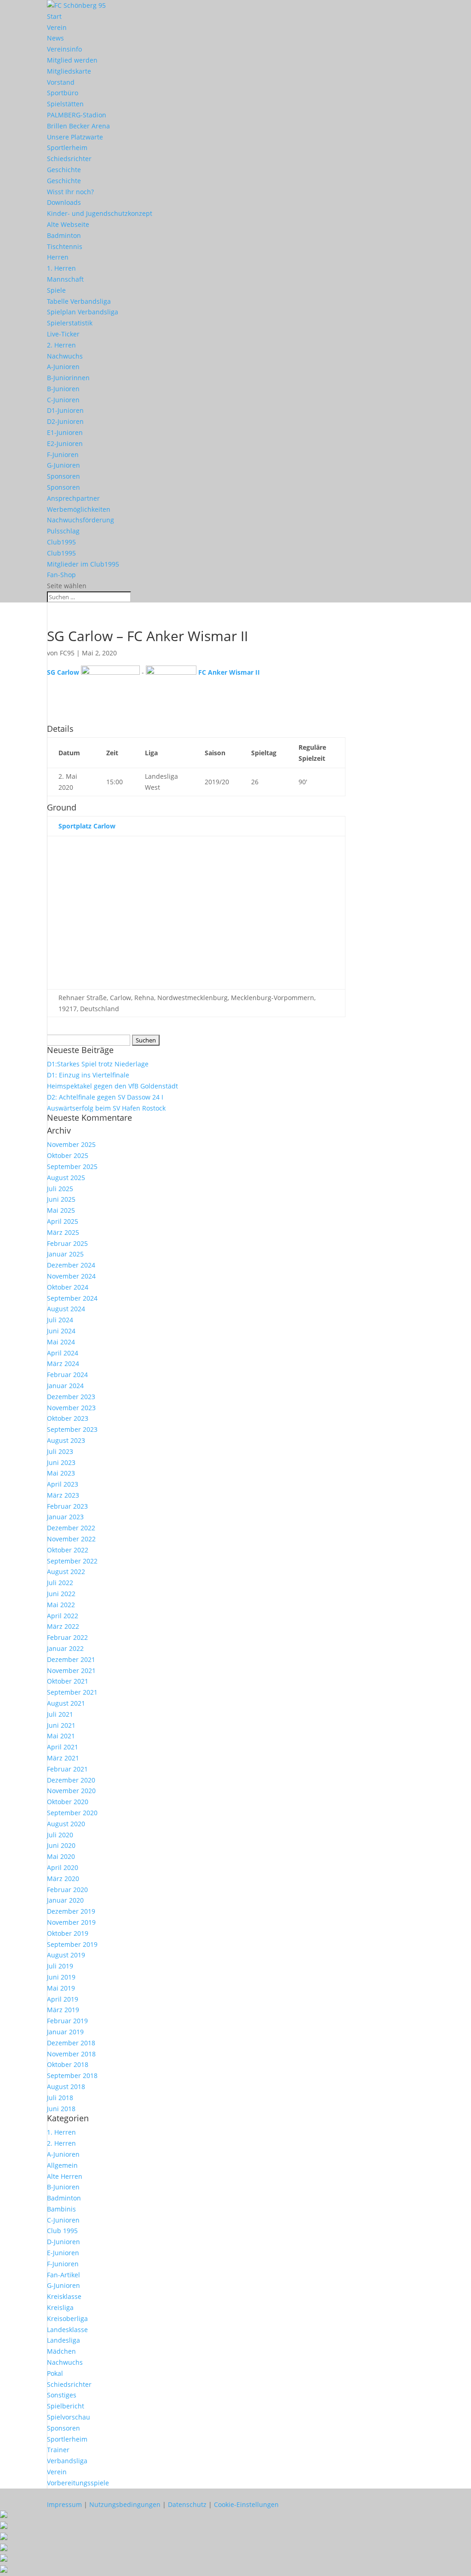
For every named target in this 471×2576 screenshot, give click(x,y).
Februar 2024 (67, 1375)
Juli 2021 (60, 1714)
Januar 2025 (65, 1254)
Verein (57, 27)
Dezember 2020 (71, 1780)
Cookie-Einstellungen (246, 2504)
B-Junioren (63, 389)
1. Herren (61, 268)
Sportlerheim (67, 148)
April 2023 (63, 1484)
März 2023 (63, 1495)
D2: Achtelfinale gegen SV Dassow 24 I (105, 1097)
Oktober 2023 (68, 1418)
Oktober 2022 (68, 1550)
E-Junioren (63, 2253)
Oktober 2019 (68, 1933)
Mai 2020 (61, 1856)
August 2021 (66, 1703)
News (55, 38)
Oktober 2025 (68, 1155)
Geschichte (64, 170)
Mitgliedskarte (69, 71)
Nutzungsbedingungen (125, 2504)
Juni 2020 (61, 1845)
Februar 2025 (67, 1243)
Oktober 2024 (68, 1287)
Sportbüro (63, 93)
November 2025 (71, 1144)
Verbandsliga (67, 2461)
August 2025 (66, 1178)
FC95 (67, 653)
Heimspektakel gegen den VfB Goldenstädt (112, 1086)
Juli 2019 (60, 1966)
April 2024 (63, 1353)
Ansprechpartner (73, 498)
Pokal (55, 2373)
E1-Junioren (65, 432)
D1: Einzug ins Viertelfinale (88, 1075)
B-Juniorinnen (68, 378)
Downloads (64, 202)
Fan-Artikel (63, 2275)
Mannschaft (65, 279)
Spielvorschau (69, 2417)
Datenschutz (187, 2504)
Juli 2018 (60, 2098)
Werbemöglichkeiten (79, 509)
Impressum (64, 2504)
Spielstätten (65, 104)
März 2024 (63, 1363)
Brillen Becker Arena (78, 126)
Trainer (58, 2450)
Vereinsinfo (64, 49)
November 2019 (71, 1922)
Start (54, 16)
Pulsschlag (63, 531)
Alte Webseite (68, 224)
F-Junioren (63, 454)
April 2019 (63, 1999)
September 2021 (72, 1692)
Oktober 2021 (68, 1681)
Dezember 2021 (71, 1659)
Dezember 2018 (71, 2043)
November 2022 (71, 1539)
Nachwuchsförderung (80, 520)
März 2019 (63, 2010)
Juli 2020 (60, 1835)
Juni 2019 (61, 1977)
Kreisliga (60, 2307)
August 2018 (66, 2087)
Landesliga (63, 2340)
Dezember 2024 (71, 1265)
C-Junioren (63, 400)
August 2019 (66, 1955)
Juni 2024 (61, 1331)
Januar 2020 (65, 1900)
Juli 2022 (60, 1583)
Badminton (64, 235)
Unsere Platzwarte (75, 137)
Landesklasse (67, 2330)
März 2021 (63, 1758)
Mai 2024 (61, 1342)
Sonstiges (62, 2395)
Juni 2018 (61, 2109)
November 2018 (71, 2054)
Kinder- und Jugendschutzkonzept (100, 213)
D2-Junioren (65, 421)
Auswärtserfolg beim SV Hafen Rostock (106, 1108)
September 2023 (72, 1429)
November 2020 (71, 1791)
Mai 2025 (61, 1210)
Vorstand (61, 82)
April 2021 (63, 1747)
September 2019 (72, 1944)
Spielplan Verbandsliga (83, 312)
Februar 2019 (67, 2021)
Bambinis (61, 2209)
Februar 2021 (67, 1769)
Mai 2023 (61, 1473)
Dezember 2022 (71, 1528)
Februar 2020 (67, 1890)
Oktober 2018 (68, 2064)
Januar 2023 (65, 1517)
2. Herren (61, 345)
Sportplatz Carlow (87, 826)
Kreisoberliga (67, 2318)
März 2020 (63, 1878)
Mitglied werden (72, 60)
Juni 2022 (61, 1594)
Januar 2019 (65, 2032)
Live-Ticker (63, 334)
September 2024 (72, 1298)
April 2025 (63, 1221)
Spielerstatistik (70, 323)
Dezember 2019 (71, 1911)
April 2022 (63, 1616)
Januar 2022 (65, 1648)
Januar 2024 (65, 1386)
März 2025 (63, 1232)
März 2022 (63, 1626)
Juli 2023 (60, 1451)
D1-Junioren (65, 410)
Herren (58, 257)
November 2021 (71, 1670)
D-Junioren (63, 2242)
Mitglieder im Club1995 (83, 564)
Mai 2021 (61, 1736)
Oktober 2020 (68, 1802)
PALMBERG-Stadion (77, 115)
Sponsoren (63, 476)
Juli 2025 (60, 1189)
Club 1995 (62, 2231)
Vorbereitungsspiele (78, 2483)
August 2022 (66, 1572)
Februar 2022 (67, 1637)
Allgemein (62, 2165)
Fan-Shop (61, 575)
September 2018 (72, 2075)
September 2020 (72, 1813)
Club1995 (61, 542)
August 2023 (66, 1440)
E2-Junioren (65, 443)
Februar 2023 (67, 1506)
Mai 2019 (61, 1988)
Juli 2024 (60, 1320)
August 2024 (66, 1309)
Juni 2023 (61, 1462)
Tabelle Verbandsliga (79, 301)
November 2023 (71, 1408)
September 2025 (72, 1166)
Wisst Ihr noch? (70, 192)
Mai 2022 (61, 1605)
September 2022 (72, 1561)
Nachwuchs (65, 356)
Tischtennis (65, 246)
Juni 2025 (61, 1199)
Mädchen (61, 2351)
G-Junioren (63, 465)
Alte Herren (65, 2176)
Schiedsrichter (69, 159)
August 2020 (66, 1824)
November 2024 (71, 1276)
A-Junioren (63, 367)
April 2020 (63, 1867)
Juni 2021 (61, 1725)
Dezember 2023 (71, 1397)
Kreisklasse (64, 2296)
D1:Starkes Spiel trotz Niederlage (98, 1064)
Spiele (56, 290)
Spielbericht (66, 2406)
